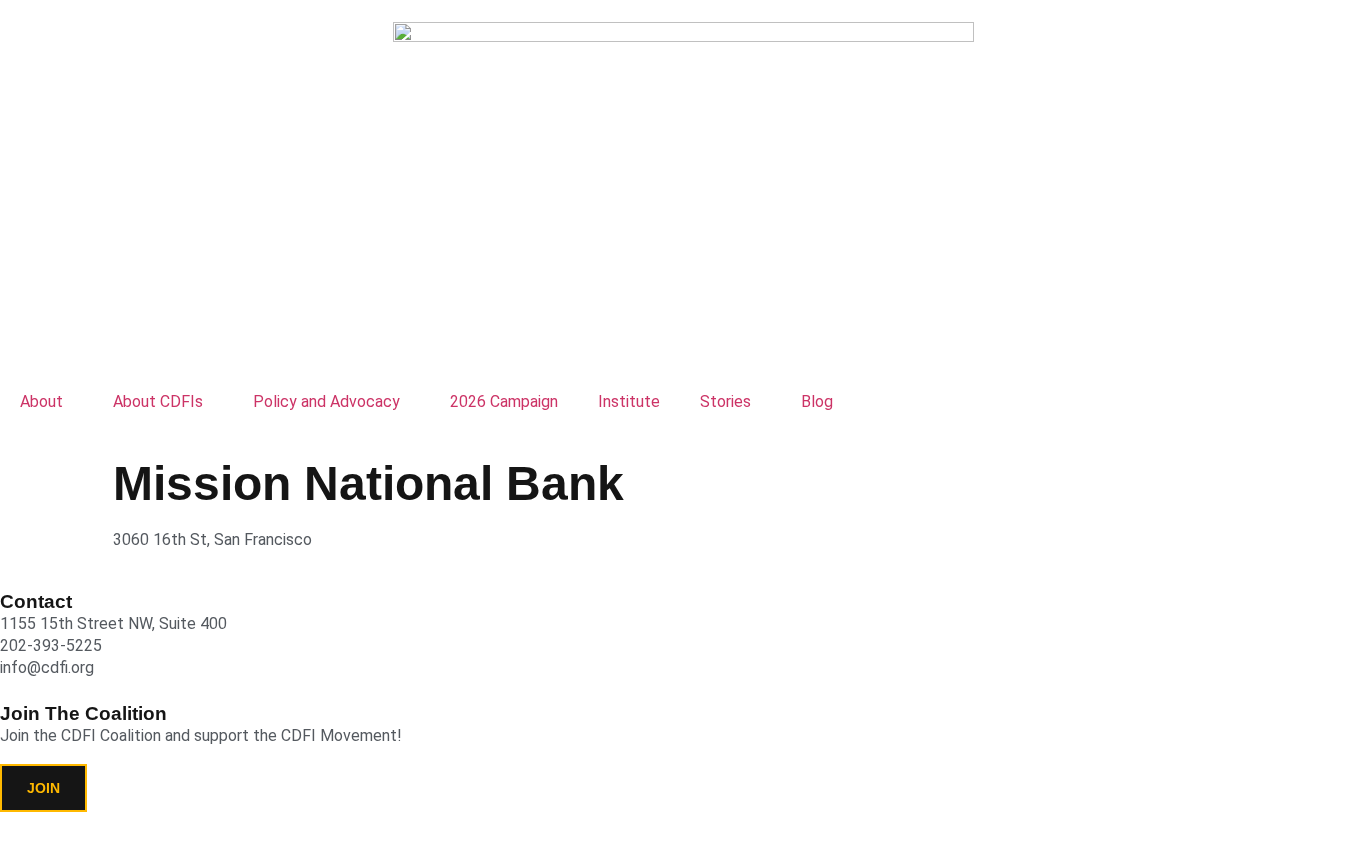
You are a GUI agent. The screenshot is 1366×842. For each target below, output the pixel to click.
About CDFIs (158, 401)
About (41, 401)
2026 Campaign (504, 401)
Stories (725, 401)
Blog (817, 401)
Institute (629, 401)
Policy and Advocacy (326, 401)
